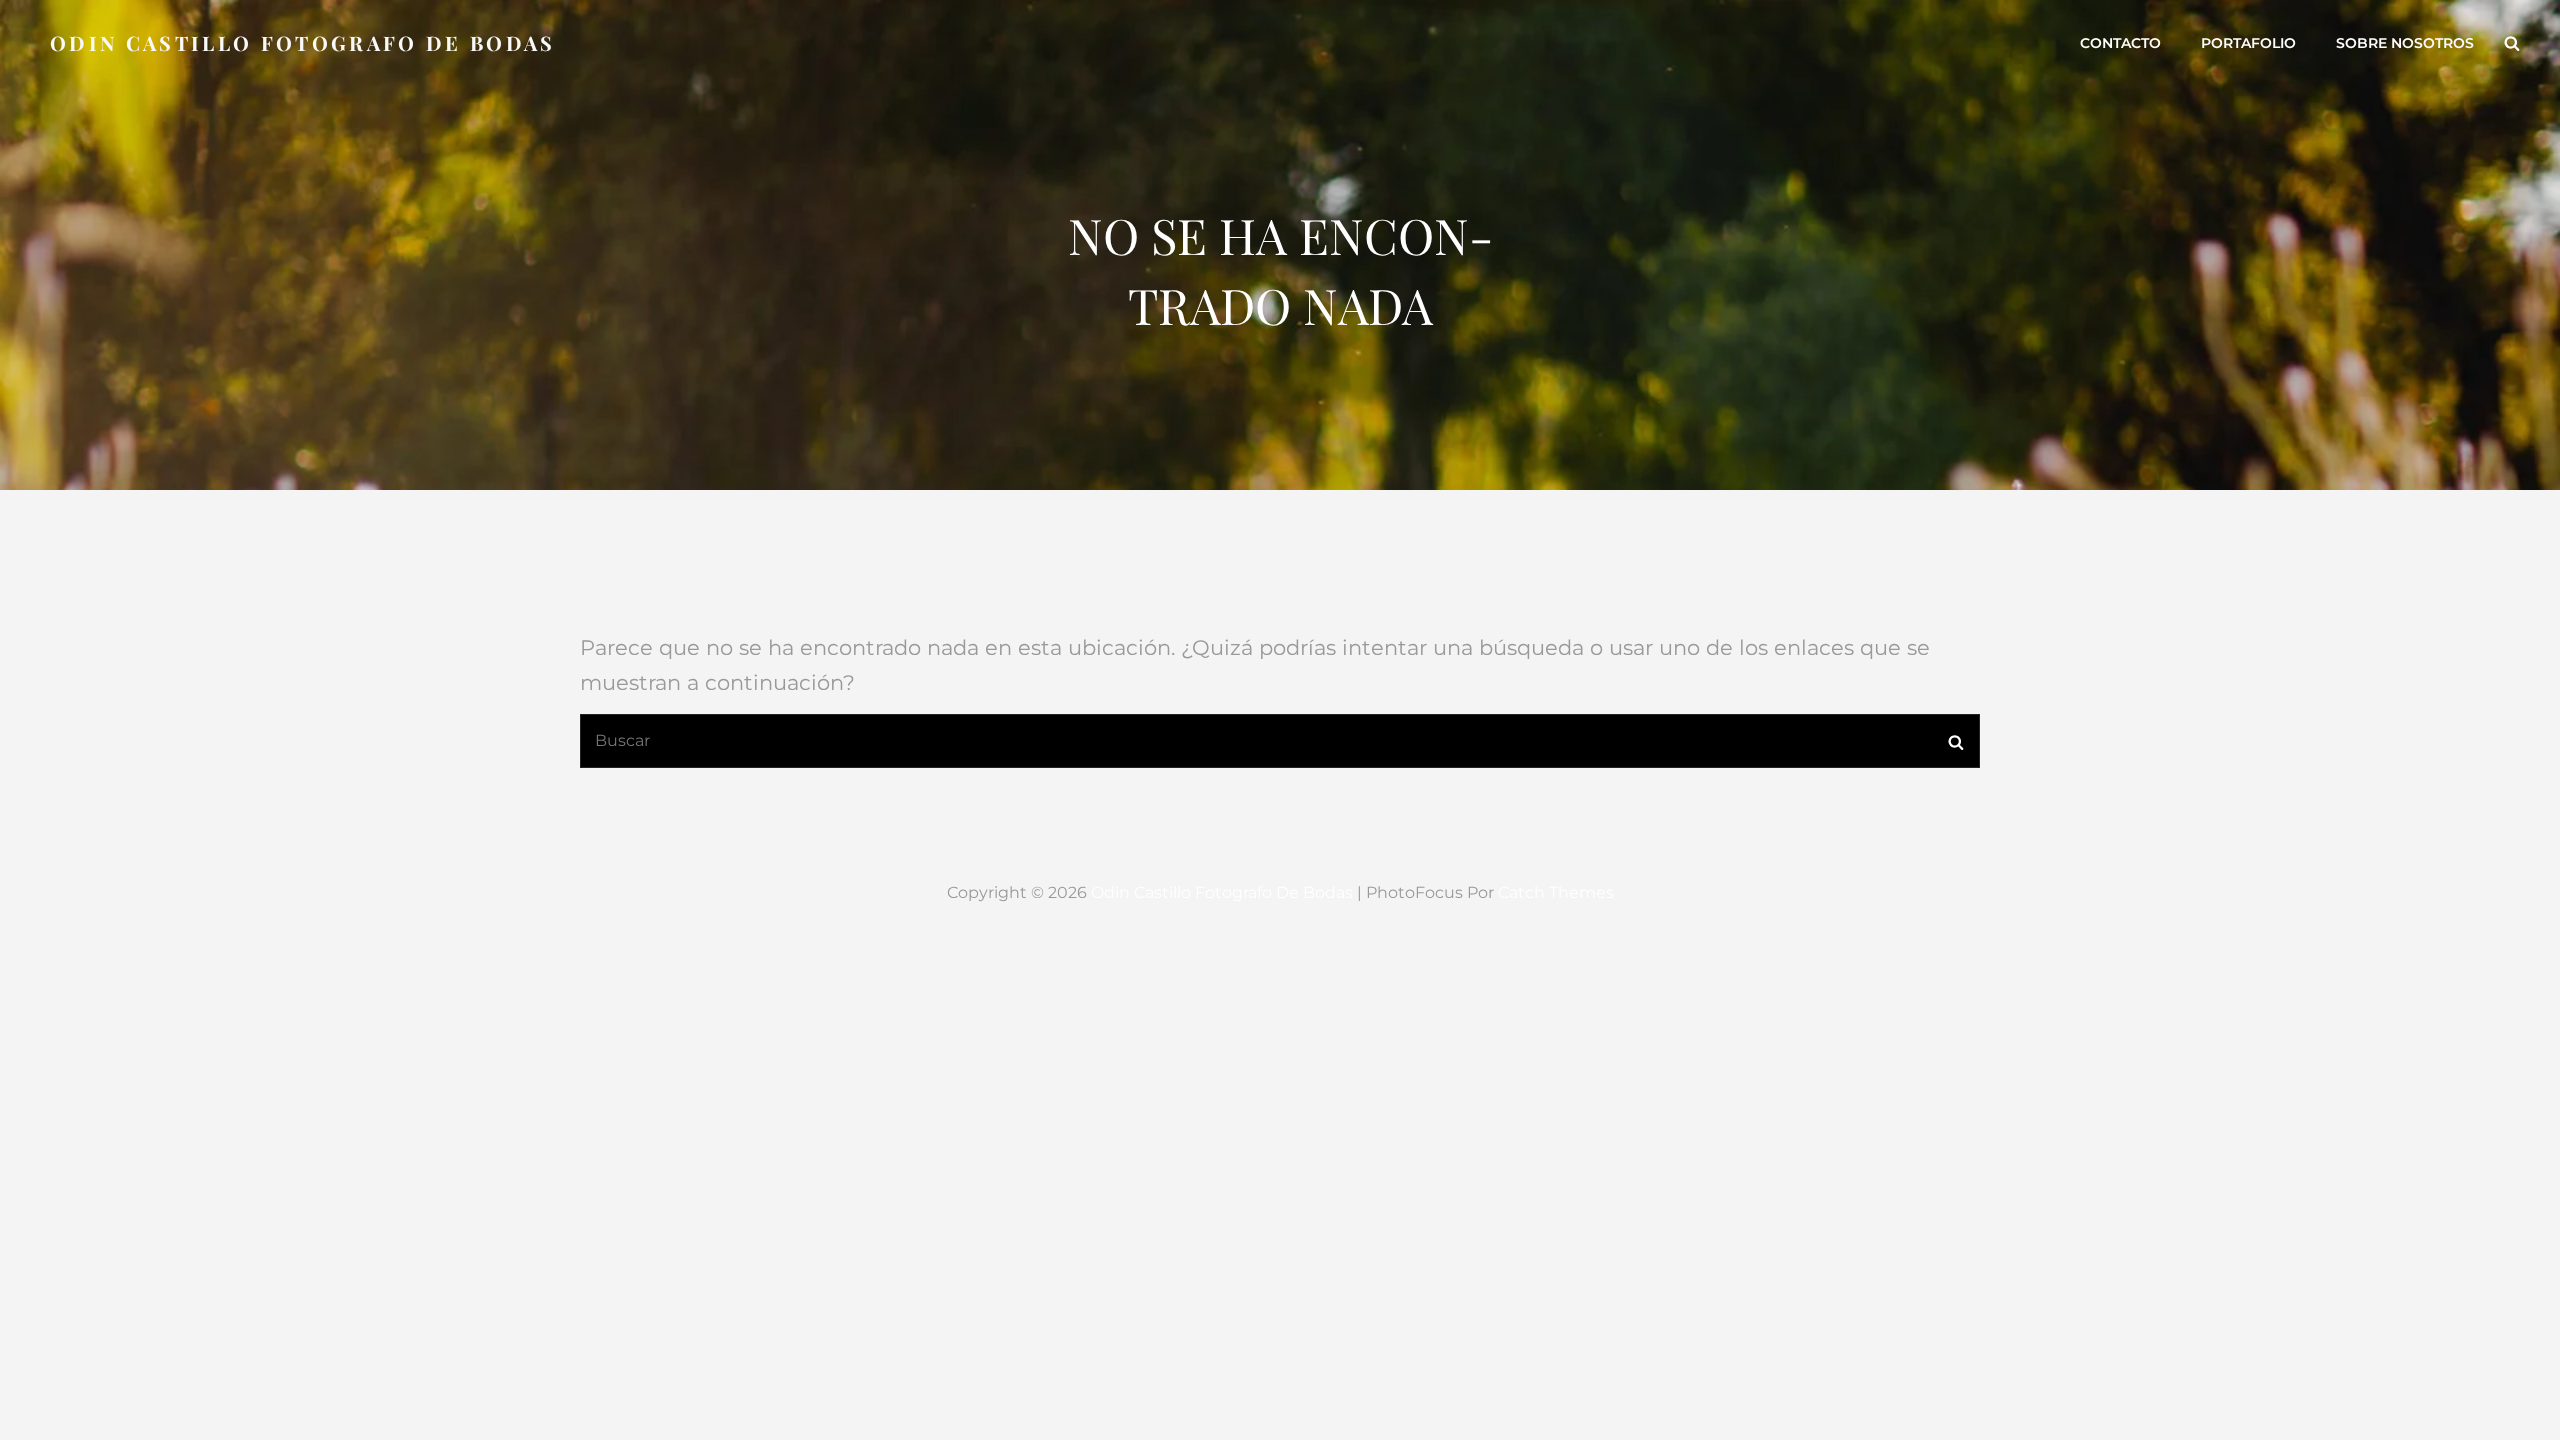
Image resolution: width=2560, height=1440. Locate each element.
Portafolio (2248, 43)
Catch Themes (1556, 892)
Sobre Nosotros (2405, 43)
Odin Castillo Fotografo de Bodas (303, 42)
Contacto (2120, 43)
